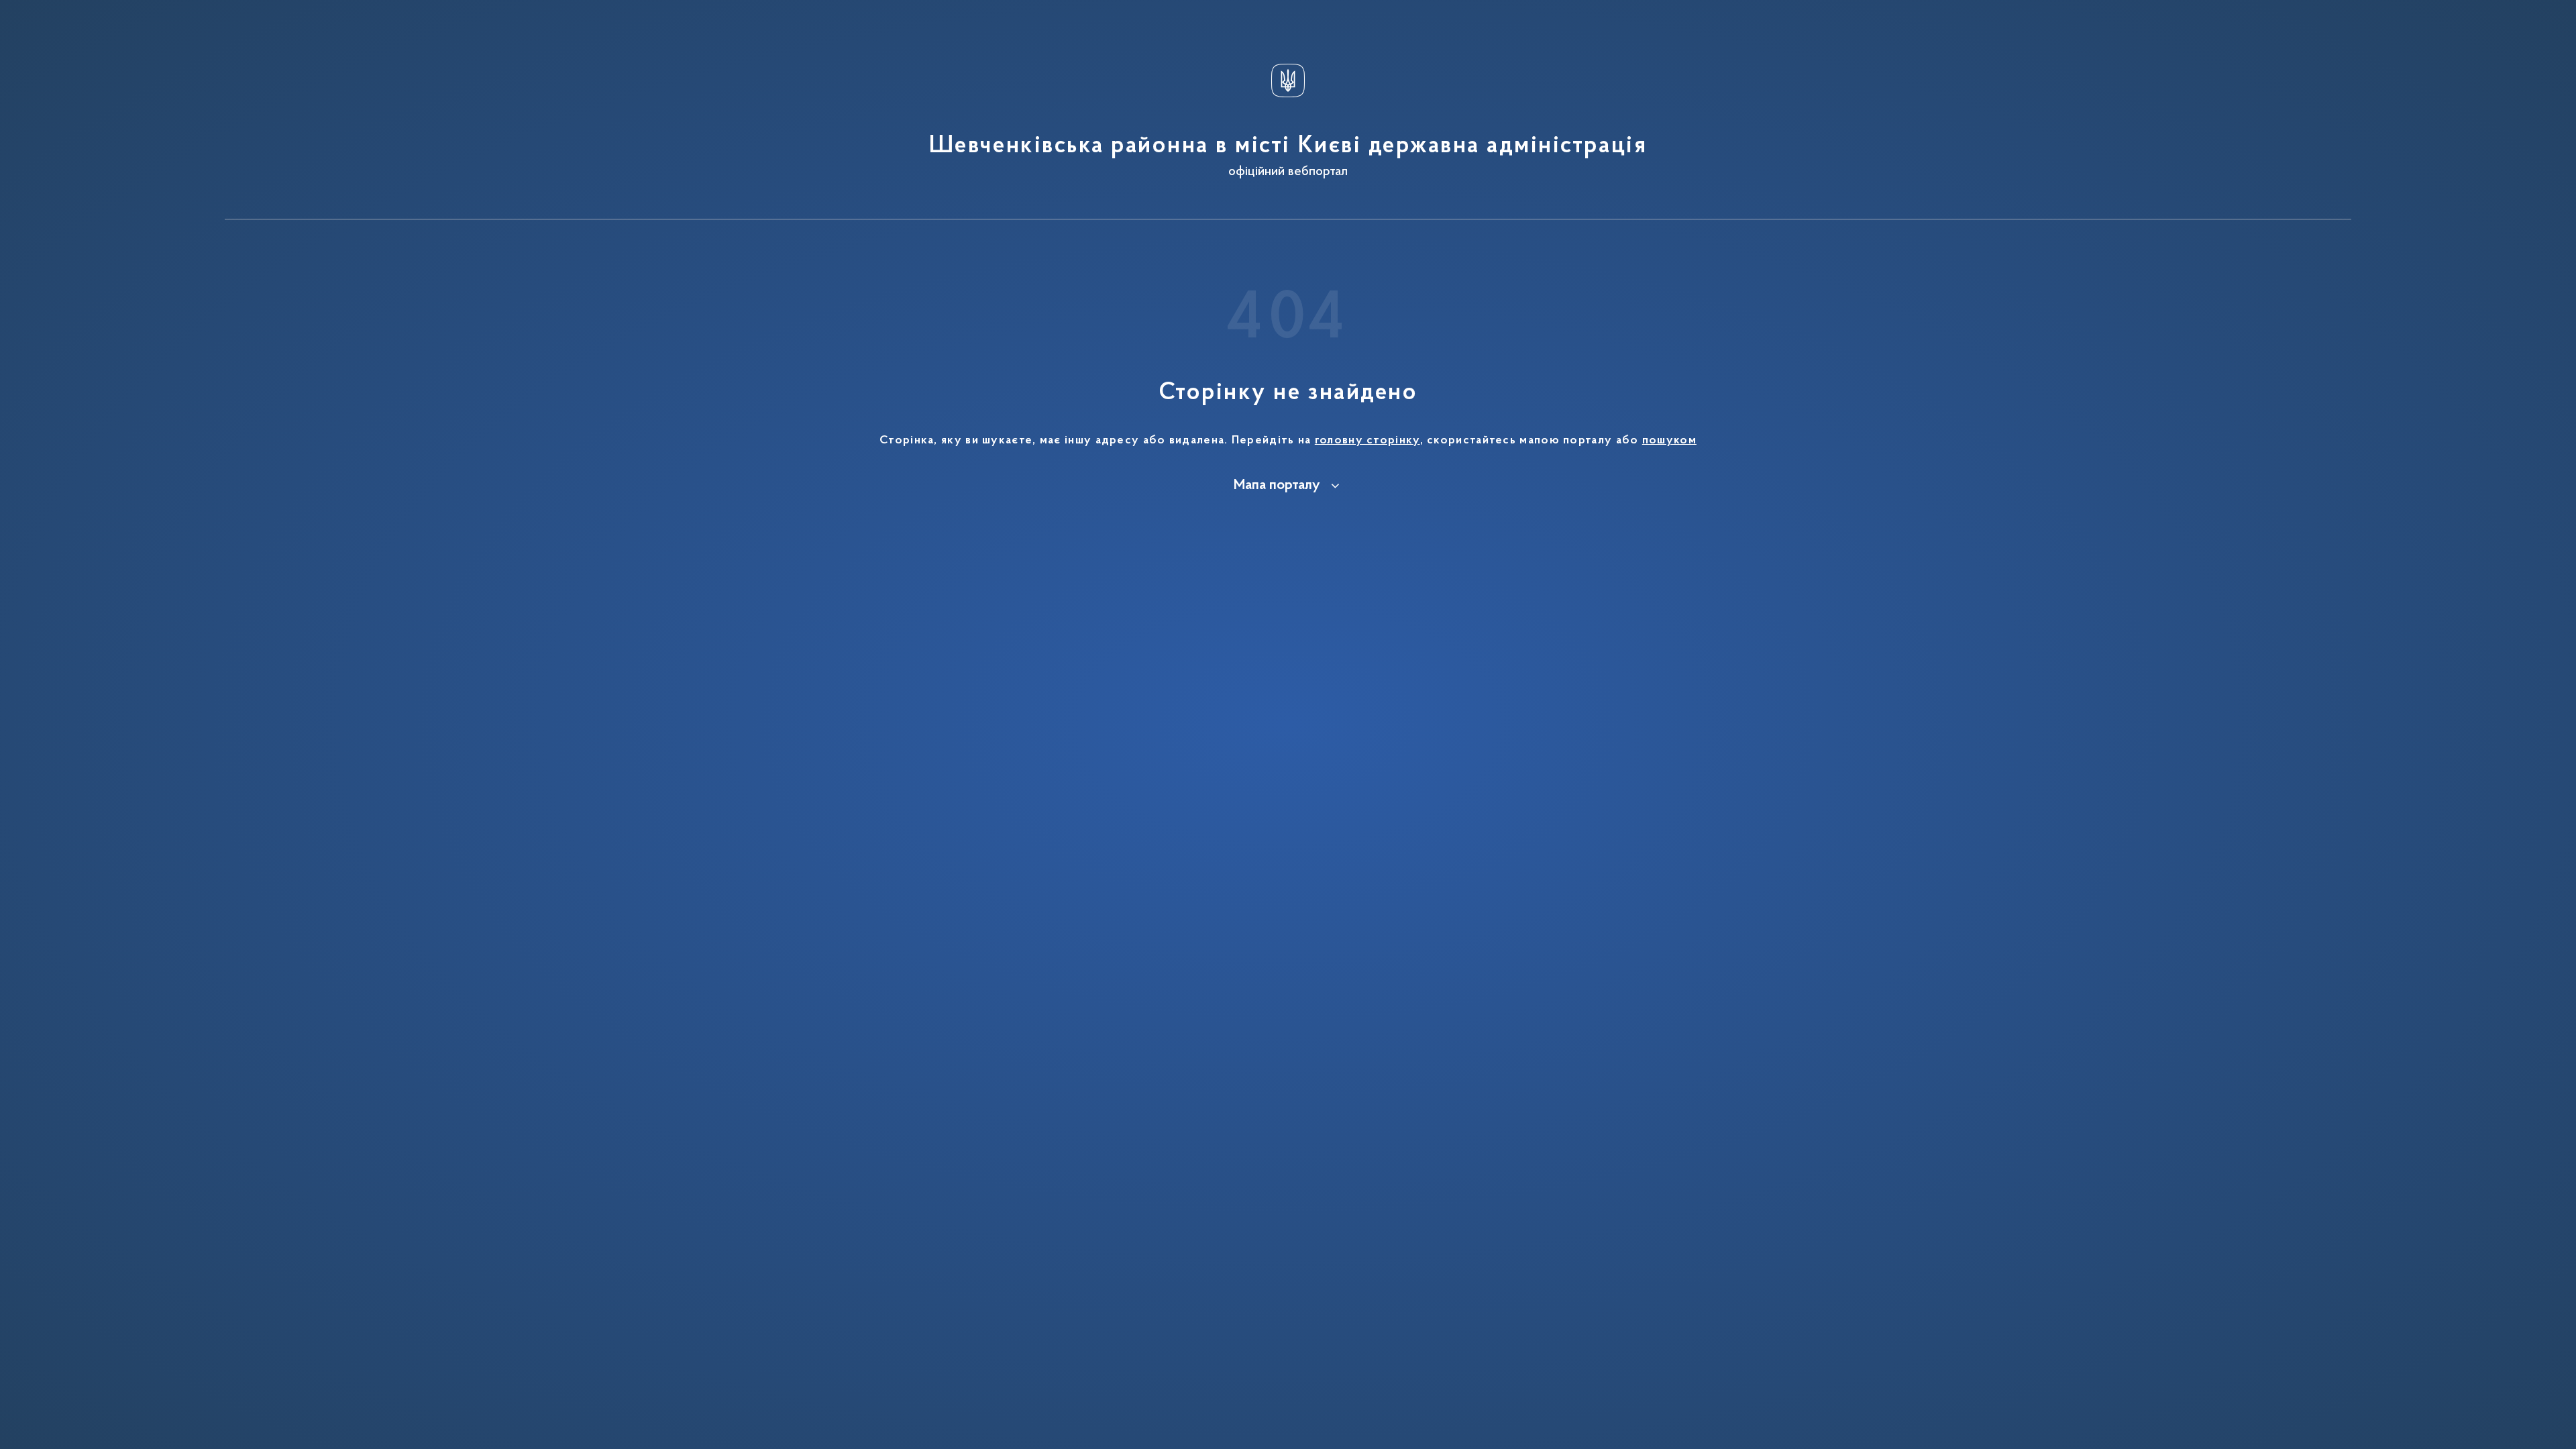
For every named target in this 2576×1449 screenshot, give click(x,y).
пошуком (1669, 441)
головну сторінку (1367, 441)
